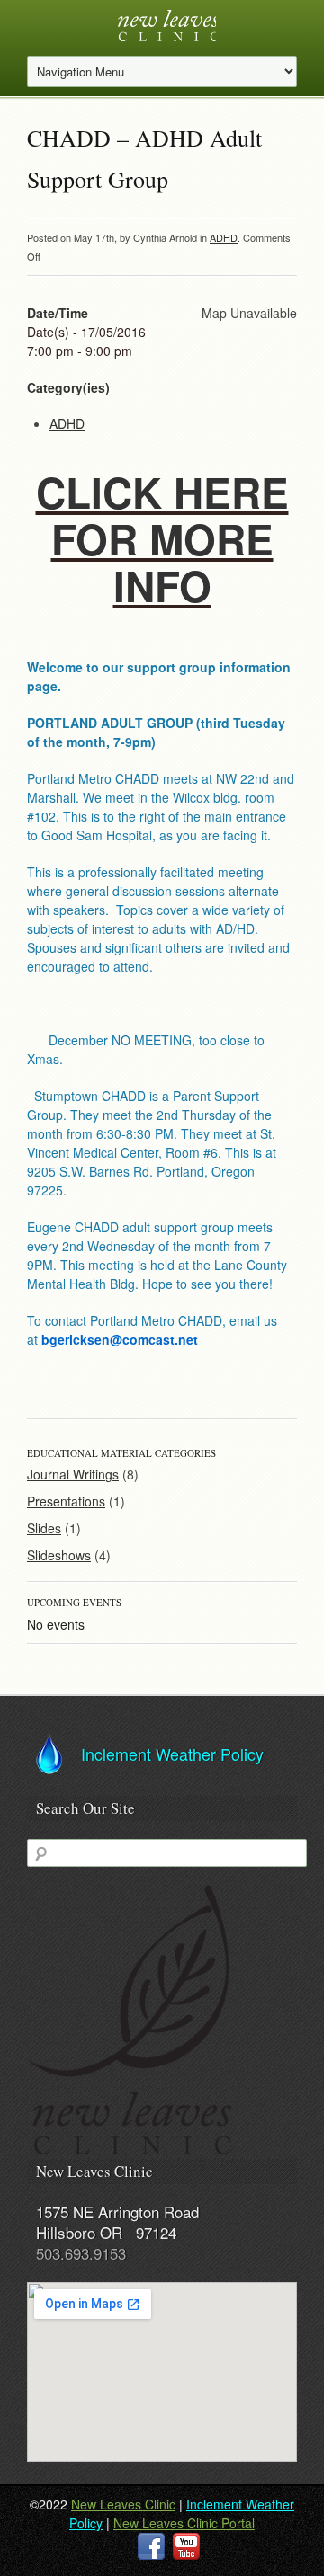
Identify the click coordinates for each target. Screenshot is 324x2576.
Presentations (66, 1501)
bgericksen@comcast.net (120, 1339)
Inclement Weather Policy (172, 1754)
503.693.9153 (81, 2253)
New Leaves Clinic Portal (184, 2523)
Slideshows (59, 1555)
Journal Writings (73, 1474)
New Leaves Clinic (123, 2504)
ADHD (224, 237)
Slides (44, 1528)
